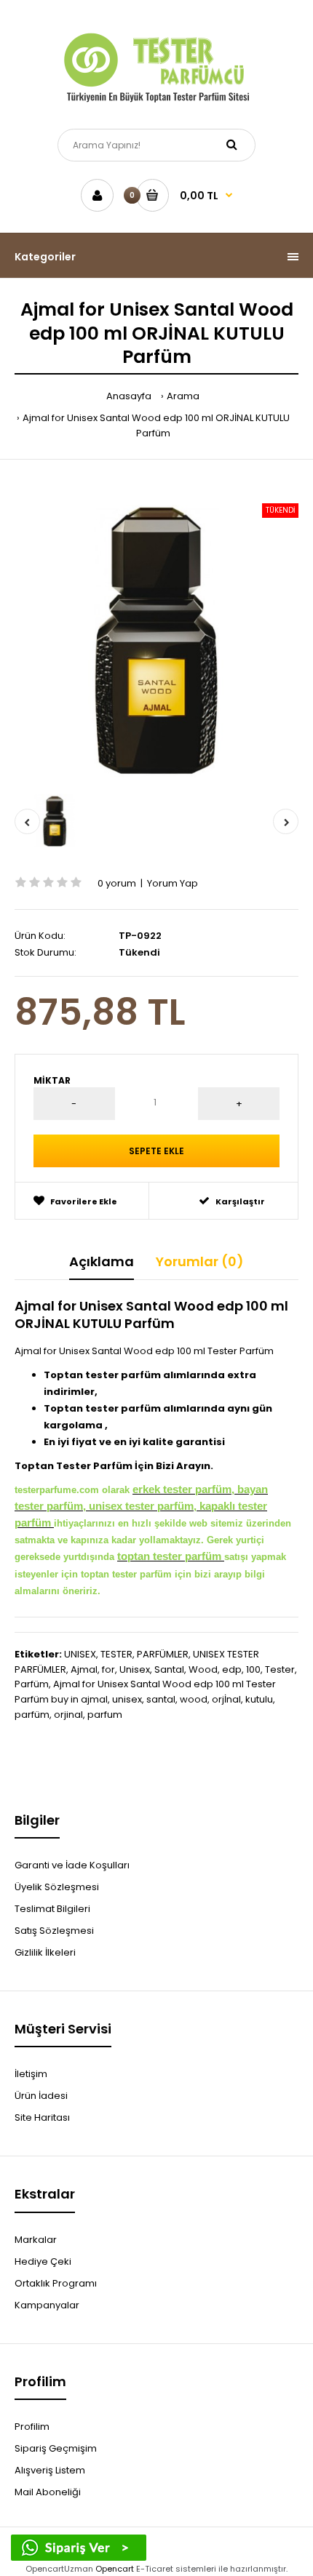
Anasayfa (129, 396)
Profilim (32, 2427)
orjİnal (226, 1699)
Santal (169, 1669)
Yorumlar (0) (200, 1261)
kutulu (259, 1699)
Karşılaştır (240, 1201)
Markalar (36, 2240)
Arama (183, 396)
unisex (127, 1699)
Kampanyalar (47, 2305)
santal (161, 1699)
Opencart (115, 2569)
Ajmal (84, 1669)
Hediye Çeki (43, 2261)
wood (194, 1699)
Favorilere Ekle (84, 1201)
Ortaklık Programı (56, 2283)
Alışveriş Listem (50, 2470)
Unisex (135, 1669)
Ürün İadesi (41, 2096)
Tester (280, 1669)
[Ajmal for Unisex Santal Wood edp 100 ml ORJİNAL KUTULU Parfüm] (156, 638)
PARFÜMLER (163, 1654)
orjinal (68, 1715)
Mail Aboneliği (48, 2492)
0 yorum (117, 883)
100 (253, 1669)
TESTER (116, 1654)
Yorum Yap (173, 883)
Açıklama (102, 1261)
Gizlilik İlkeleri (45, 1952)
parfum (105, 1715)
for (108, 1669)
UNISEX (80, 1654)
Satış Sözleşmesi (54, 1931)
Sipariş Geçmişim (56, 2448)
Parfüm (32, 1684)
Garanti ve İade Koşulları (72, 1865)
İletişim (31, 2074)
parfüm (32, 1715)
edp (232, 1669)
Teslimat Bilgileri (52, 1909)
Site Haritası (42, 2117)
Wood (203, 1669)
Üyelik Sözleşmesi (57, 1887)
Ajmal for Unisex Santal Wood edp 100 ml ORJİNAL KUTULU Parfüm (156, 425)
